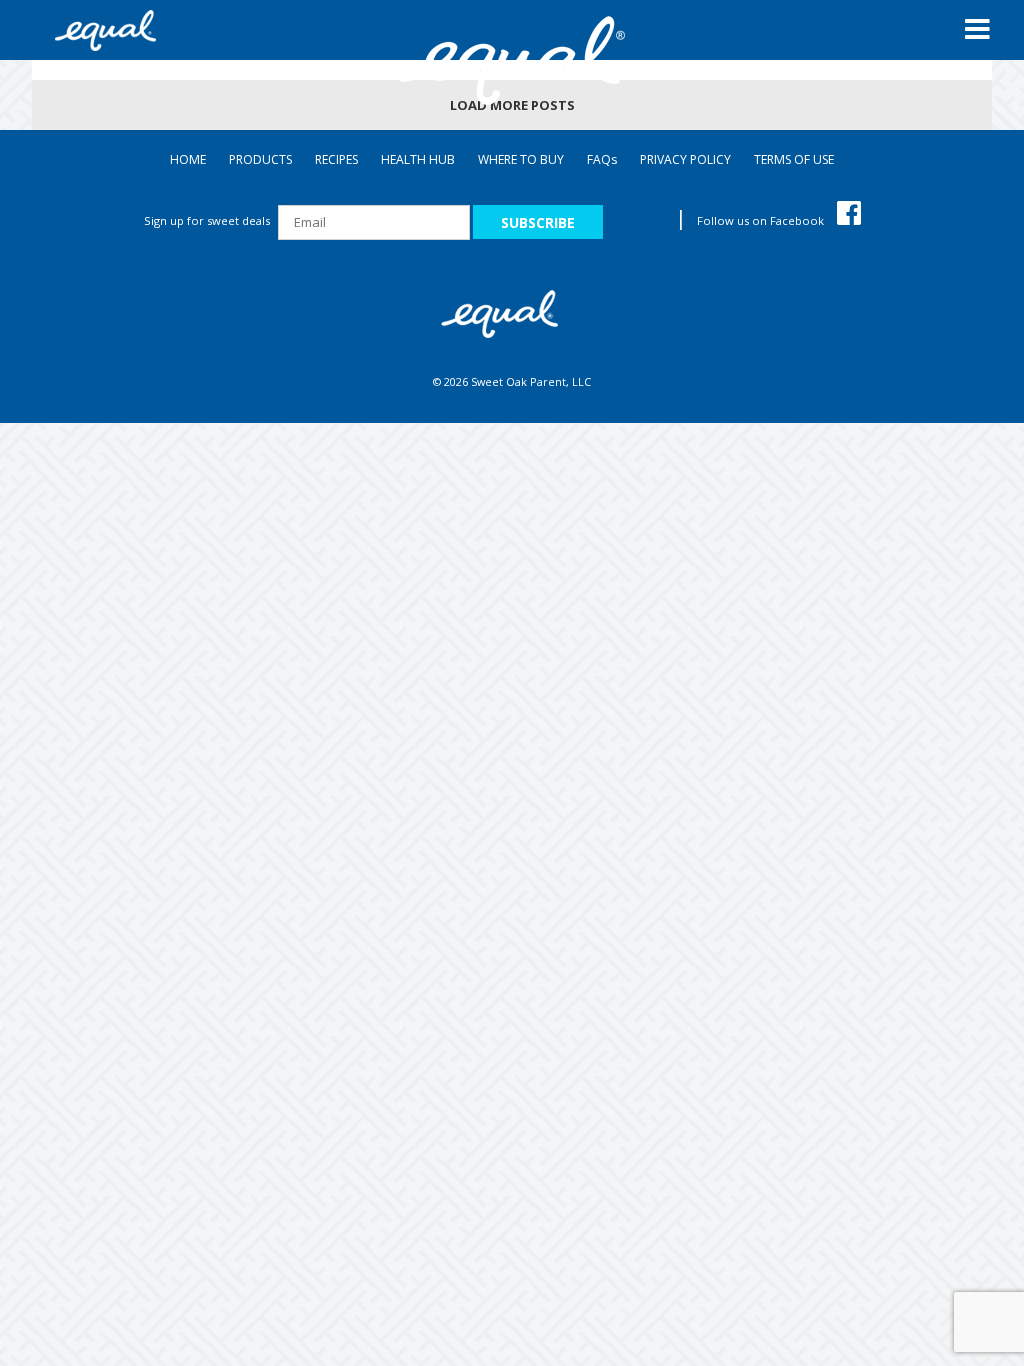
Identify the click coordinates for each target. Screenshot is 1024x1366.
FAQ (602, 159)
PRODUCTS (260, 159)
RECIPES (336, 159)
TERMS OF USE (794, 159)
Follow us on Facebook (762, 220)
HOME (188, 159)
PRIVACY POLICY (685, 159)
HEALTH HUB (418, 159)
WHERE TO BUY (521, 159)
